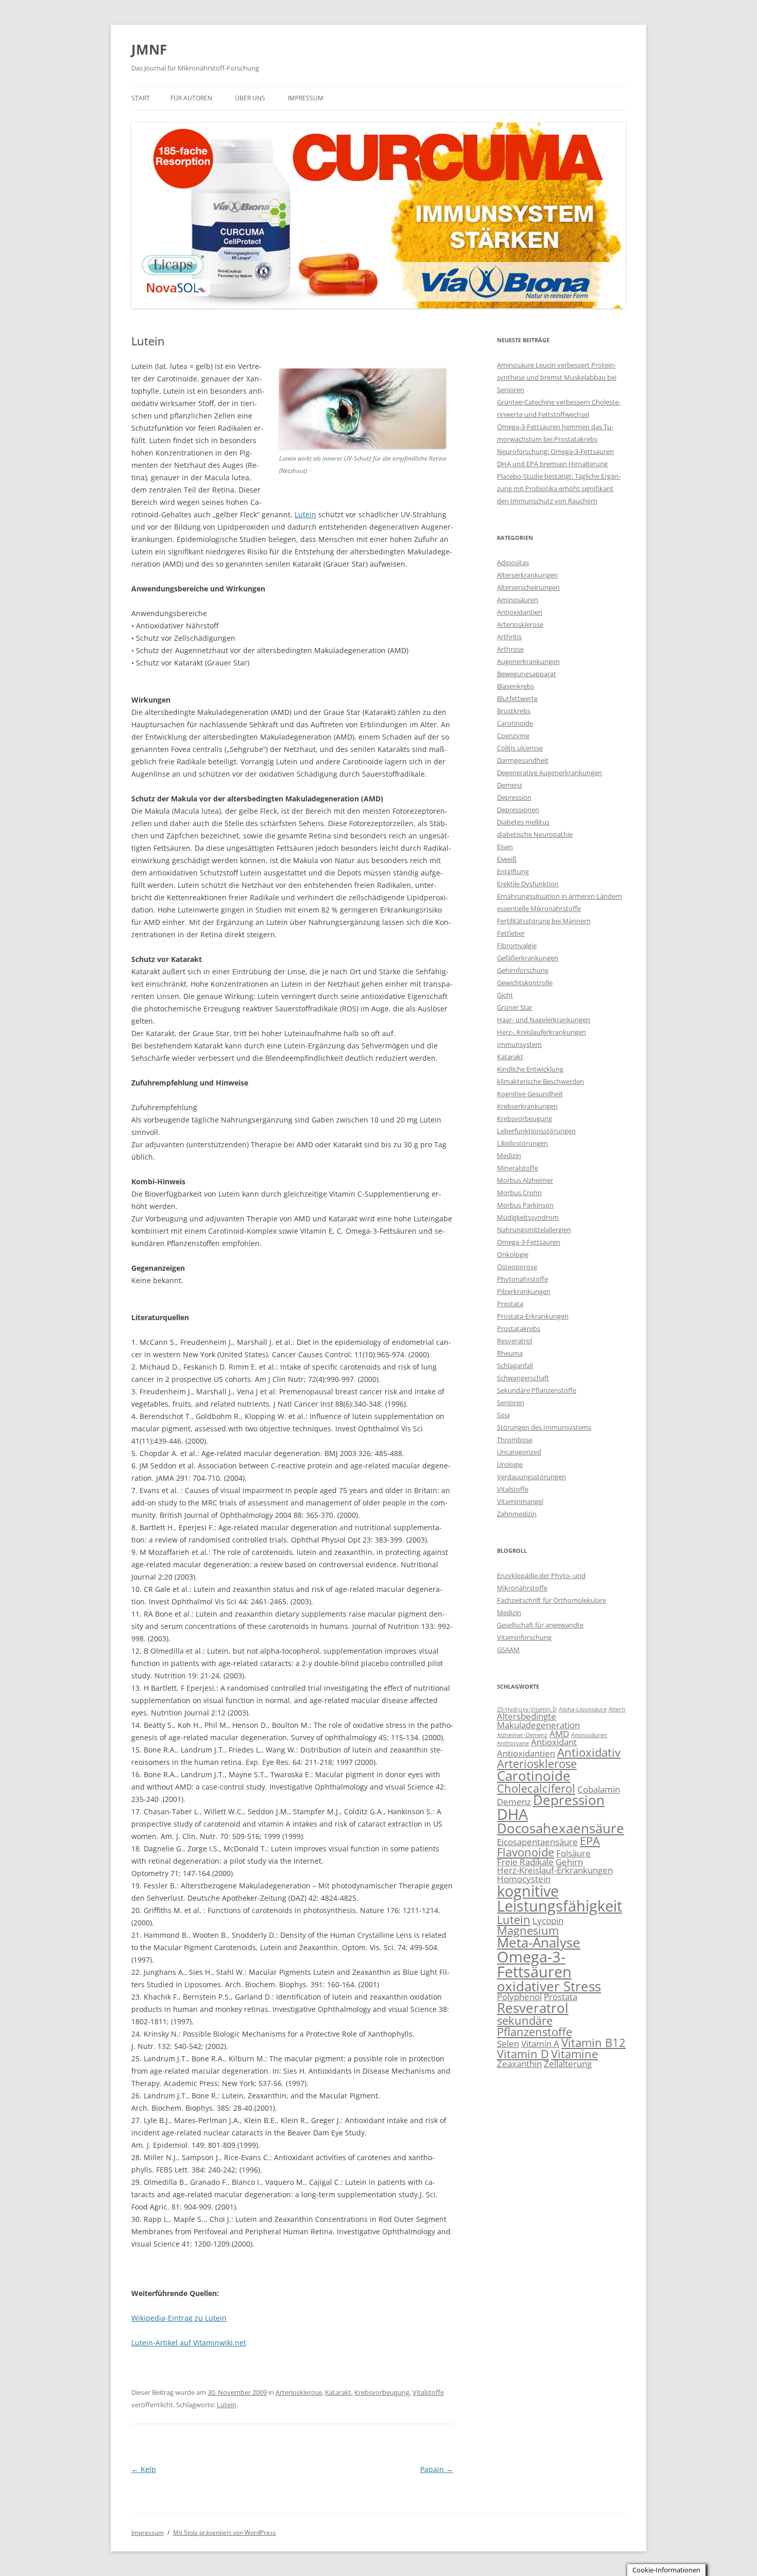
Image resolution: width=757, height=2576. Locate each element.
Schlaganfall (515, 1365)
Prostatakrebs (519, 1328)
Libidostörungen (522, 1143)
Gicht (505, 995)
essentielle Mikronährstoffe (539, 908)
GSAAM (508, 1650)
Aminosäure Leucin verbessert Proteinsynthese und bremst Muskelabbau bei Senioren (557, 377)
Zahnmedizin (517, 1514)
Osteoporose (517, 1267)
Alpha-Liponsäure (583, 1709)
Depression (514, 797)
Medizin (509, 1155)
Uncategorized (519, 1452)
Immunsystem (519, 1044)
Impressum (306, 98)
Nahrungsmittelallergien (534, 1230)
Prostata (510, 1304)
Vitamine (574, 2054)
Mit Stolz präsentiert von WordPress (225, 2533)
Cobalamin (599, 1789)
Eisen (505, 847)
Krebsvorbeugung (382, 2392)
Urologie (510, 1464)
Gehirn (569, 1862)
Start (141, 98)
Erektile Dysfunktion (528, 884)
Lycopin (548, 1921)
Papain (437, 2469)
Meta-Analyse (539, 1942)
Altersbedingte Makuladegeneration (538, 1721)
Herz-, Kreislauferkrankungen (541, 1032)
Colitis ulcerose (520, 748)
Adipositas (513, 563)
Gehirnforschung (523, 970)
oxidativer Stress (549, 1986)
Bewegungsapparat (527, 674)
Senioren (511, 1403)
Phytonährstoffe (522, 1279)
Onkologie (513, 1254)
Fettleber (511, 933)
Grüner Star (515, 1007)
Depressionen (518, 810)
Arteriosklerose (299, 2392)
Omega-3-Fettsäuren (529, 1242)
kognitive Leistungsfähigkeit (560, 1898)
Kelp (144, 2469)
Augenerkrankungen (528, 661)
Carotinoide (515, 723)
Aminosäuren (518, 600)
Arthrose (510, 649)
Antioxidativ (589, 1752)
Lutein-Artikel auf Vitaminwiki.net (189, 2343)
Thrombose (515, 1440)
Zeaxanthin (519, 2064)
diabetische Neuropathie (535, 834)
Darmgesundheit (523, 760)
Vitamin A (540, 2044)
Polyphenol (519, 1997)
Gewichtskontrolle (525, 983)
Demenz (510, 785)
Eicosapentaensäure (537, 1842)
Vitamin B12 (593, 2043)
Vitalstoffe (428, 2392)
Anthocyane (513, 1743)
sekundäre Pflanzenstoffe (535, 2026)
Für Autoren (191, 98)
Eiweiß (507, 859)
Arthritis (509, 637)
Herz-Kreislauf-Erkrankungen (555, 1870)
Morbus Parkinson (525, 1205)
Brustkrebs (514, 711)
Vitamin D (523, 2054)
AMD (559, 1734)
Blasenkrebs (515, 686)
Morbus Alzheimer (525, 1180)
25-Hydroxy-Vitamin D (527, 1709)
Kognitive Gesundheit (530, 1094)
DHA (512, 1814)
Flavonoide (526, 1852)
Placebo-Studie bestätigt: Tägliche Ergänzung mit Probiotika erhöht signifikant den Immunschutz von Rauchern (559, 488)
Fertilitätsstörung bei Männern (544, 921)
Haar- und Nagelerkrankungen (544, 1020)
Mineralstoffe (518, 1168)
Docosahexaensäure (561, 1828)
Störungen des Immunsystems (544, 1427)
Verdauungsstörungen (531, 1477)
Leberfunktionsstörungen (536, 1131)
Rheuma (510, 1353)
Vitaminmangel (520, 1501)
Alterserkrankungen (527, 575)
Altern (617, 1709)
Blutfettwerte (517, 698)
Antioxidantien (520, 612)
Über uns (250, 98)
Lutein (305, 514)
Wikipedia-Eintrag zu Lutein (179, 2318)
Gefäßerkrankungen (528, 958)
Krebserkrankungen (527, 1106)
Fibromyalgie (517, 945)
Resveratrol (514, 1341)
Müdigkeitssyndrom (528, 1217)
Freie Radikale (525, 1862)
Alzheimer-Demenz (522, 1735)
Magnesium (528, 1930)
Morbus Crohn (519, 1193)
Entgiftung (513, 871)
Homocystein (524, 1879)
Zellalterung (568, 2064)
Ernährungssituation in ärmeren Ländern (560, 896)
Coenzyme (513, 735)
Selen (508, 2044)
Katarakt (338, 2392)
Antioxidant (554, 1742)
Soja (503, 1415)
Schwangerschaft (523, 1378)
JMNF (149, 49)
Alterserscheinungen (528, 587)
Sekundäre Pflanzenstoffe (537, 1390)
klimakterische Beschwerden (540, 1081)
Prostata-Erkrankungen (533, 1316)
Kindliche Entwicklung (530, 1069)
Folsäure (573, 1853)
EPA (590, 1841)
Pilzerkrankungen (524, 1291)
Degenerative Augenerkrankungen (549, 773)
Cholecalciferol (536, 1788)
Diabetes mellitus (523, 822)
